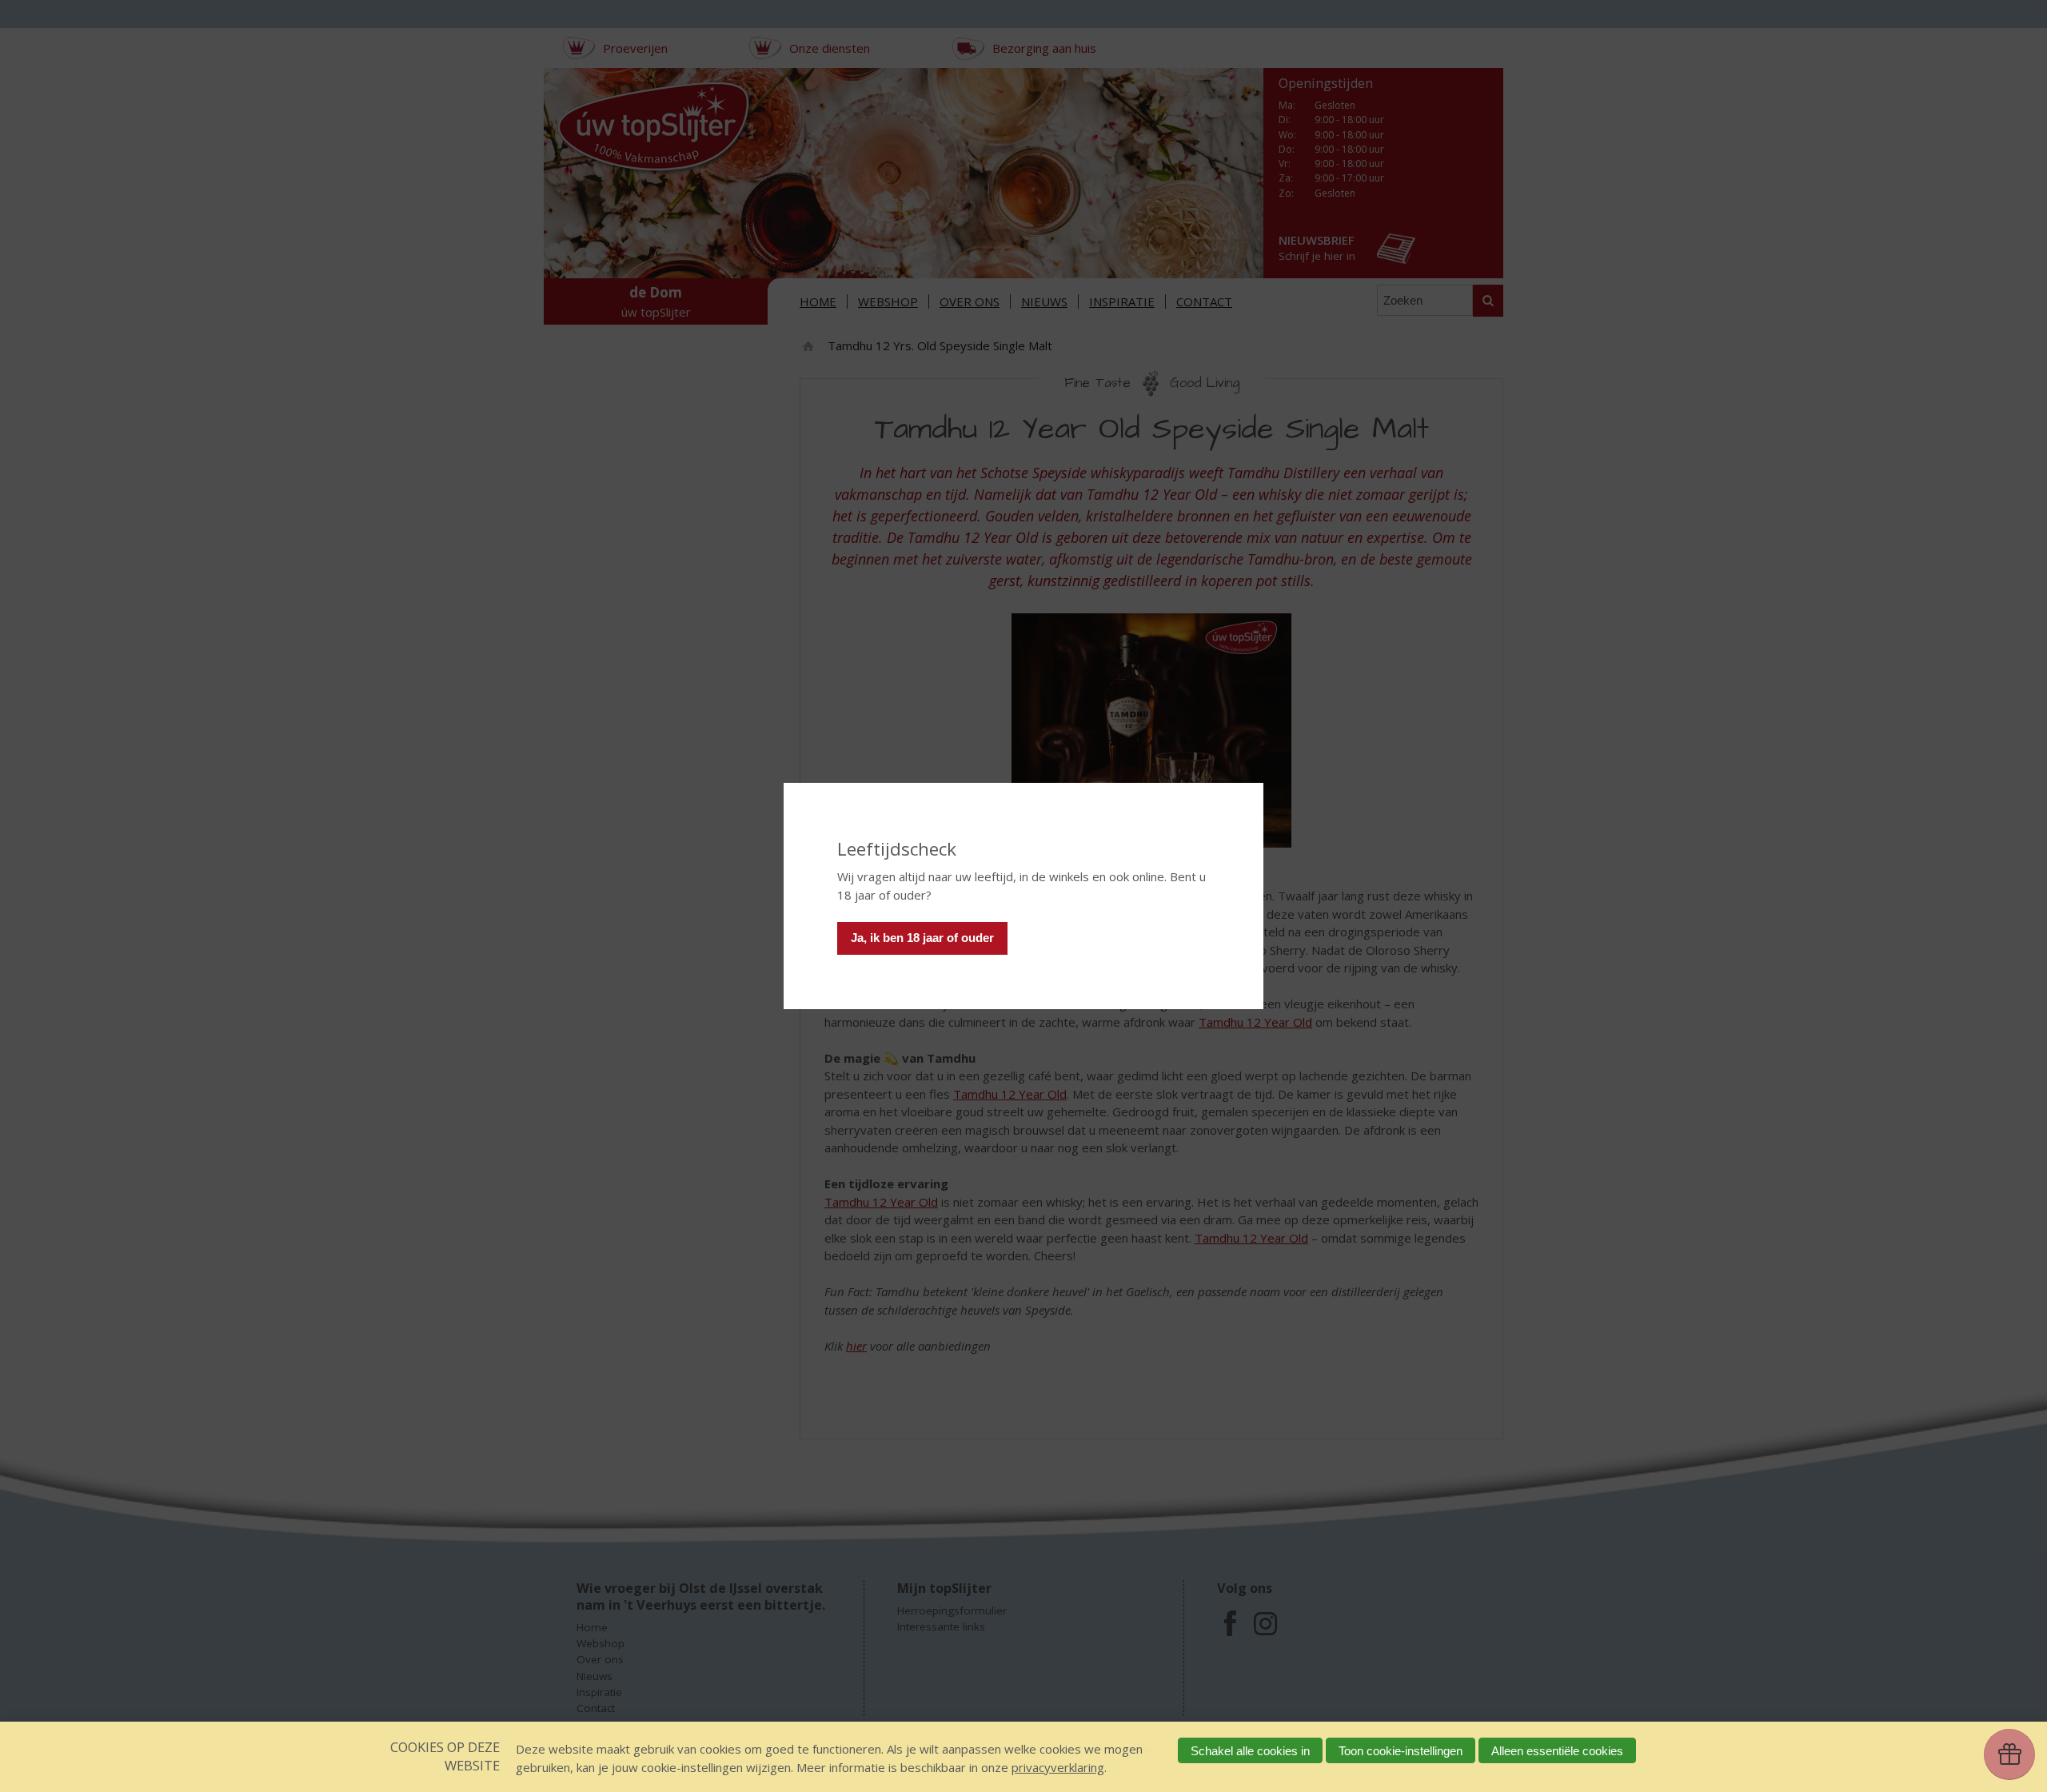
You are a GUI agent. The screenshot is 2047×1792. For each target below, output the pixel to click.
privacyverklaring (1058, 1767)
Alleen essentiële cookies (1557, 1751)
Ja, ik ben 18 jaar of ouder (922, 938)
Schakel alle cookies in (1250, 1751)
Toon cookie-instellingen (1401, 1751)
